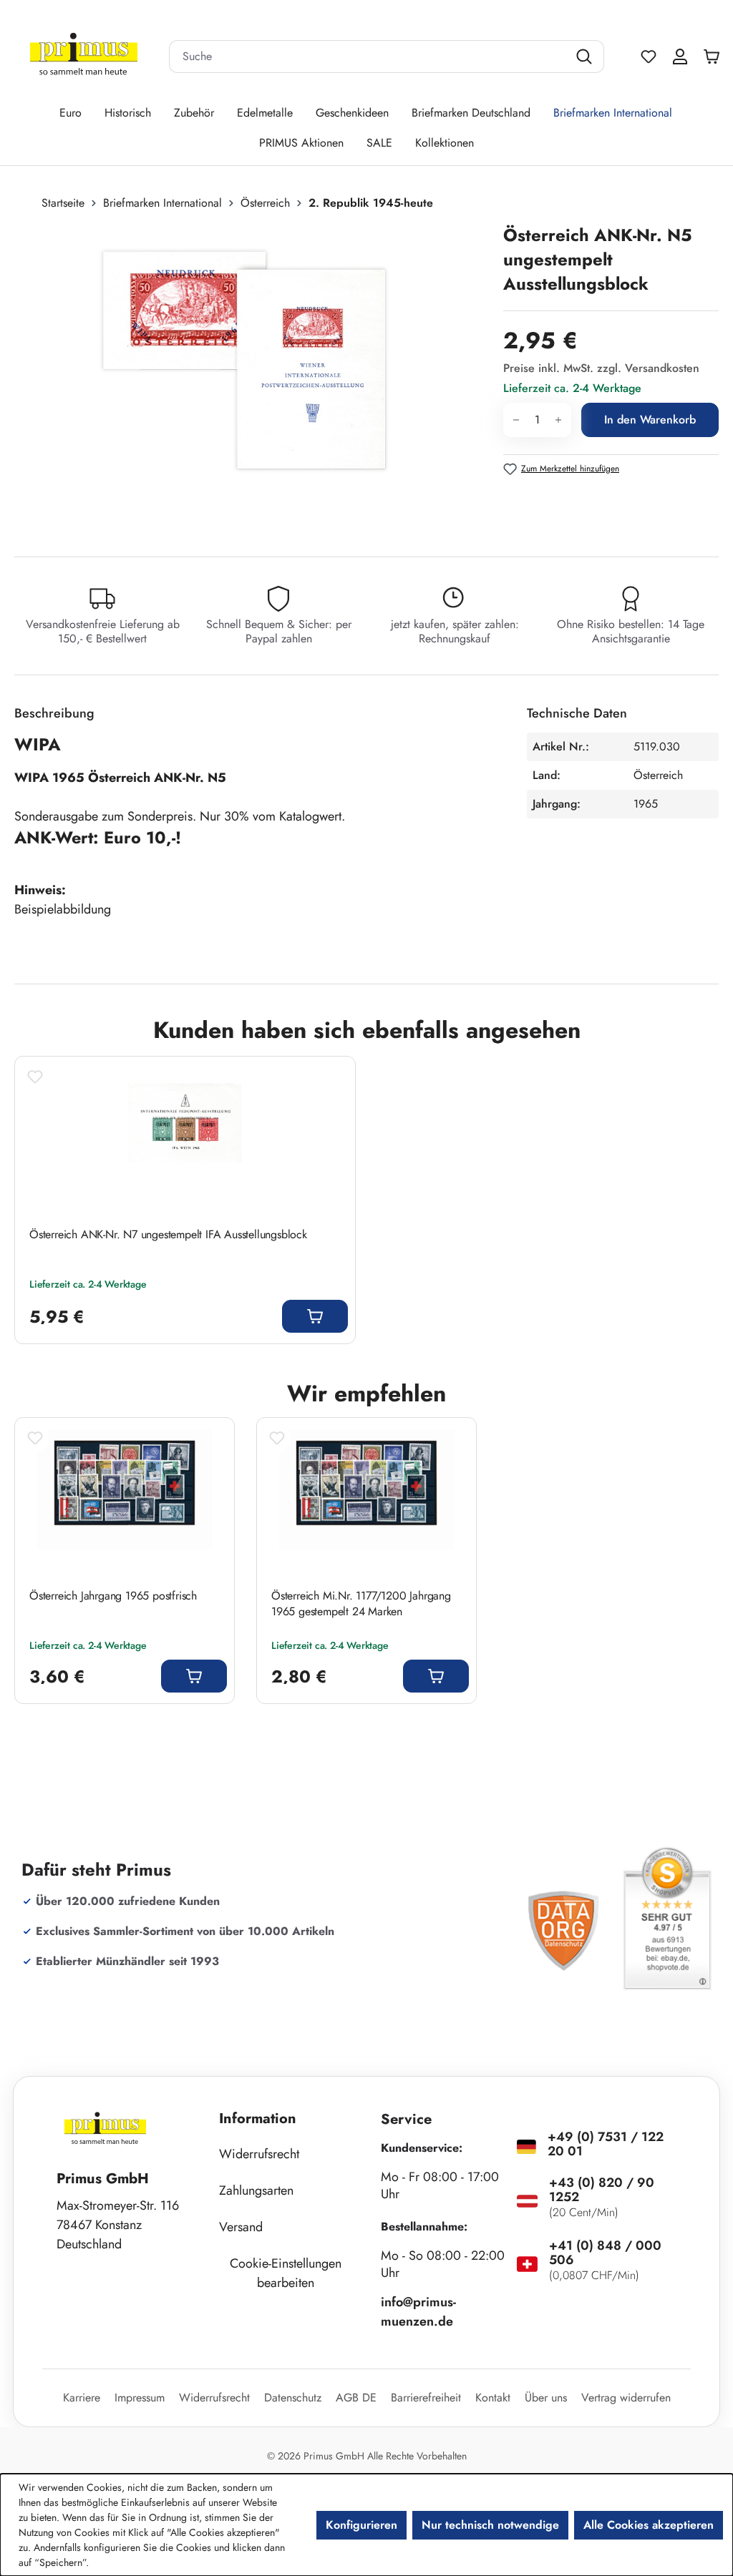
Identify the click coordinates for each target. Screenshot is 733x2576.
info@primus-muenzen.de (418, 2312)
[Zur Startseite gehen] (84, 57)
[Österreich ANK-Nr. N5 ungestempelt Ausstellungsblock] (244, 377)
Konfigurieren (361, 2525)
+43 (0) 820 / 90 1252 (602, 2190)
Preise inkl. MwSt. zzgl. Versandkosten (601, 368)
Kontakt (493, 2398)
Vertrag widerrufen (626, 2398)
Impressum (140, 2398)
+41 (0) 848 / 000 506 (605, 2253)
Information (258, 2119)
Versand (241, 2227)
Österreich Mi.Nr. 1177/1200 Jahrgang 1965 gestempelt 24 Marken (361, 1604)
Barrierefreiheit (426, 2398)
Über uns (546, 2398)
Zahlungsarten (256, 2190)
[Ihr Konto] (680, 57)
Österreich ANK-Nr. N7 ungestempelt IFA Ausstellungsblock (168, 1235)
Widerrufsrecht (259, 2154)
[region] (252, 377)
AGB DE (356, 2398)
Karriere (82, 2398)
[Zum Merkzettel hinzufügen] (35, 1077)
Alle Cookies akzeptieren (649, 2525)
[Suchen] (586, 57)
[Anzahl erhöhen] (559, 420)
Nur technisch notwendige (490, 2525)
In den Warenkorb (650, 420)
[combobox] (369, 57)
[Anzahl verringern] (516, 420)
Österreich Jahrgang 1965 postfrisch (113, 1596)
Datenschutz (293, 2398)
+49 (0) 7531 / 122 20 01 (606, 2144)
